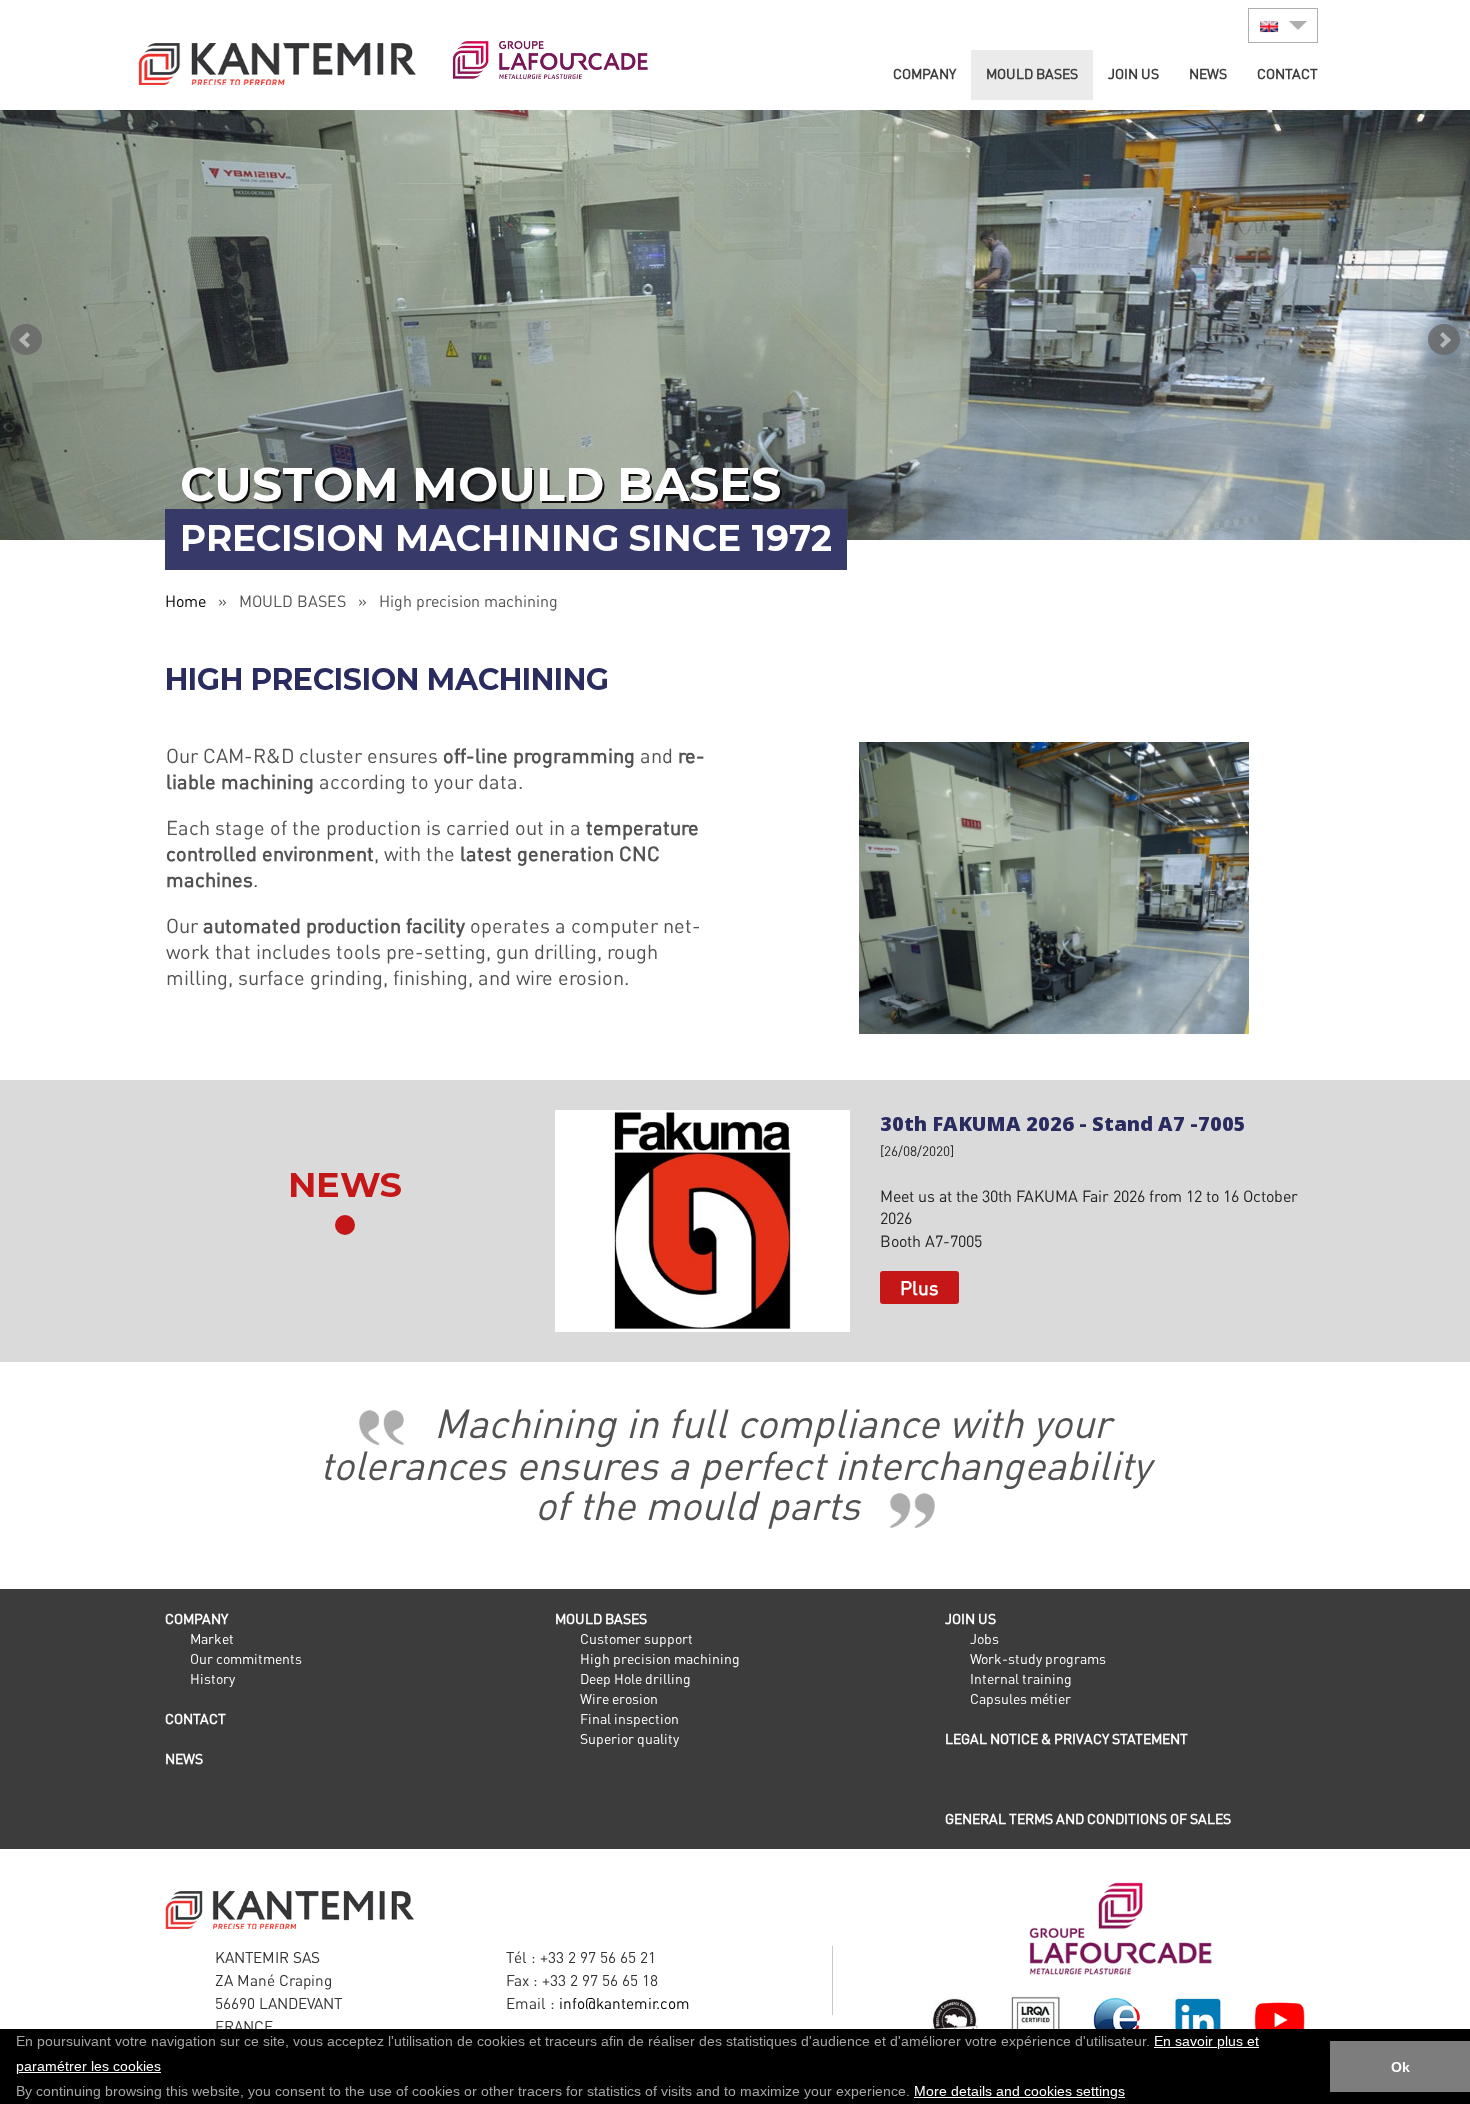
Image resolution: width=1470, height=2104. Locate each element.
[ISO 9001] (1035, 2022)
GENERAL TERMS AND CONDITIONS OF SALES (1088, 1818)
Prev (26, 340)
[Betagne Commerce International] (954, 2018)
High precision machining (660, 1658)
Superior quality (629, 1738)
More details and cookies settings (1019, 2091)
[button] (1132, 2093)
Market (212, 1638)
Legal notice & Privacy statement (1066, 1738)
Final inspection (629, 1718)
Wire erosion (619, 1698)
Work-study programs (1038, 1658)
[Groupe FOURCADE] (1117, 1927)
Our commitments (246, 1658)
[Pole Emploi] (1116, 2018)
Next (1444, 340)
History (212, 1678)
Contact (1287, 73)
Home (185, 600)
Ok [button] (1400, 2067)
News (1208, 73)
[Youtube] (1279, 2018)
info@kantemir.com (624, 2003)
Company (924, 73)
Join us (1133, 73)
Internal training (1021, 1678)
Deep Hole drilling (635, 1678)
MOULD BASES (1032, 73)
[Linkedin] (1197, 2018)
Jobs (984, 1638)
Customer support (636, 1638)
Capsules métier (1020, 1698)
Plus (919, 1287)
